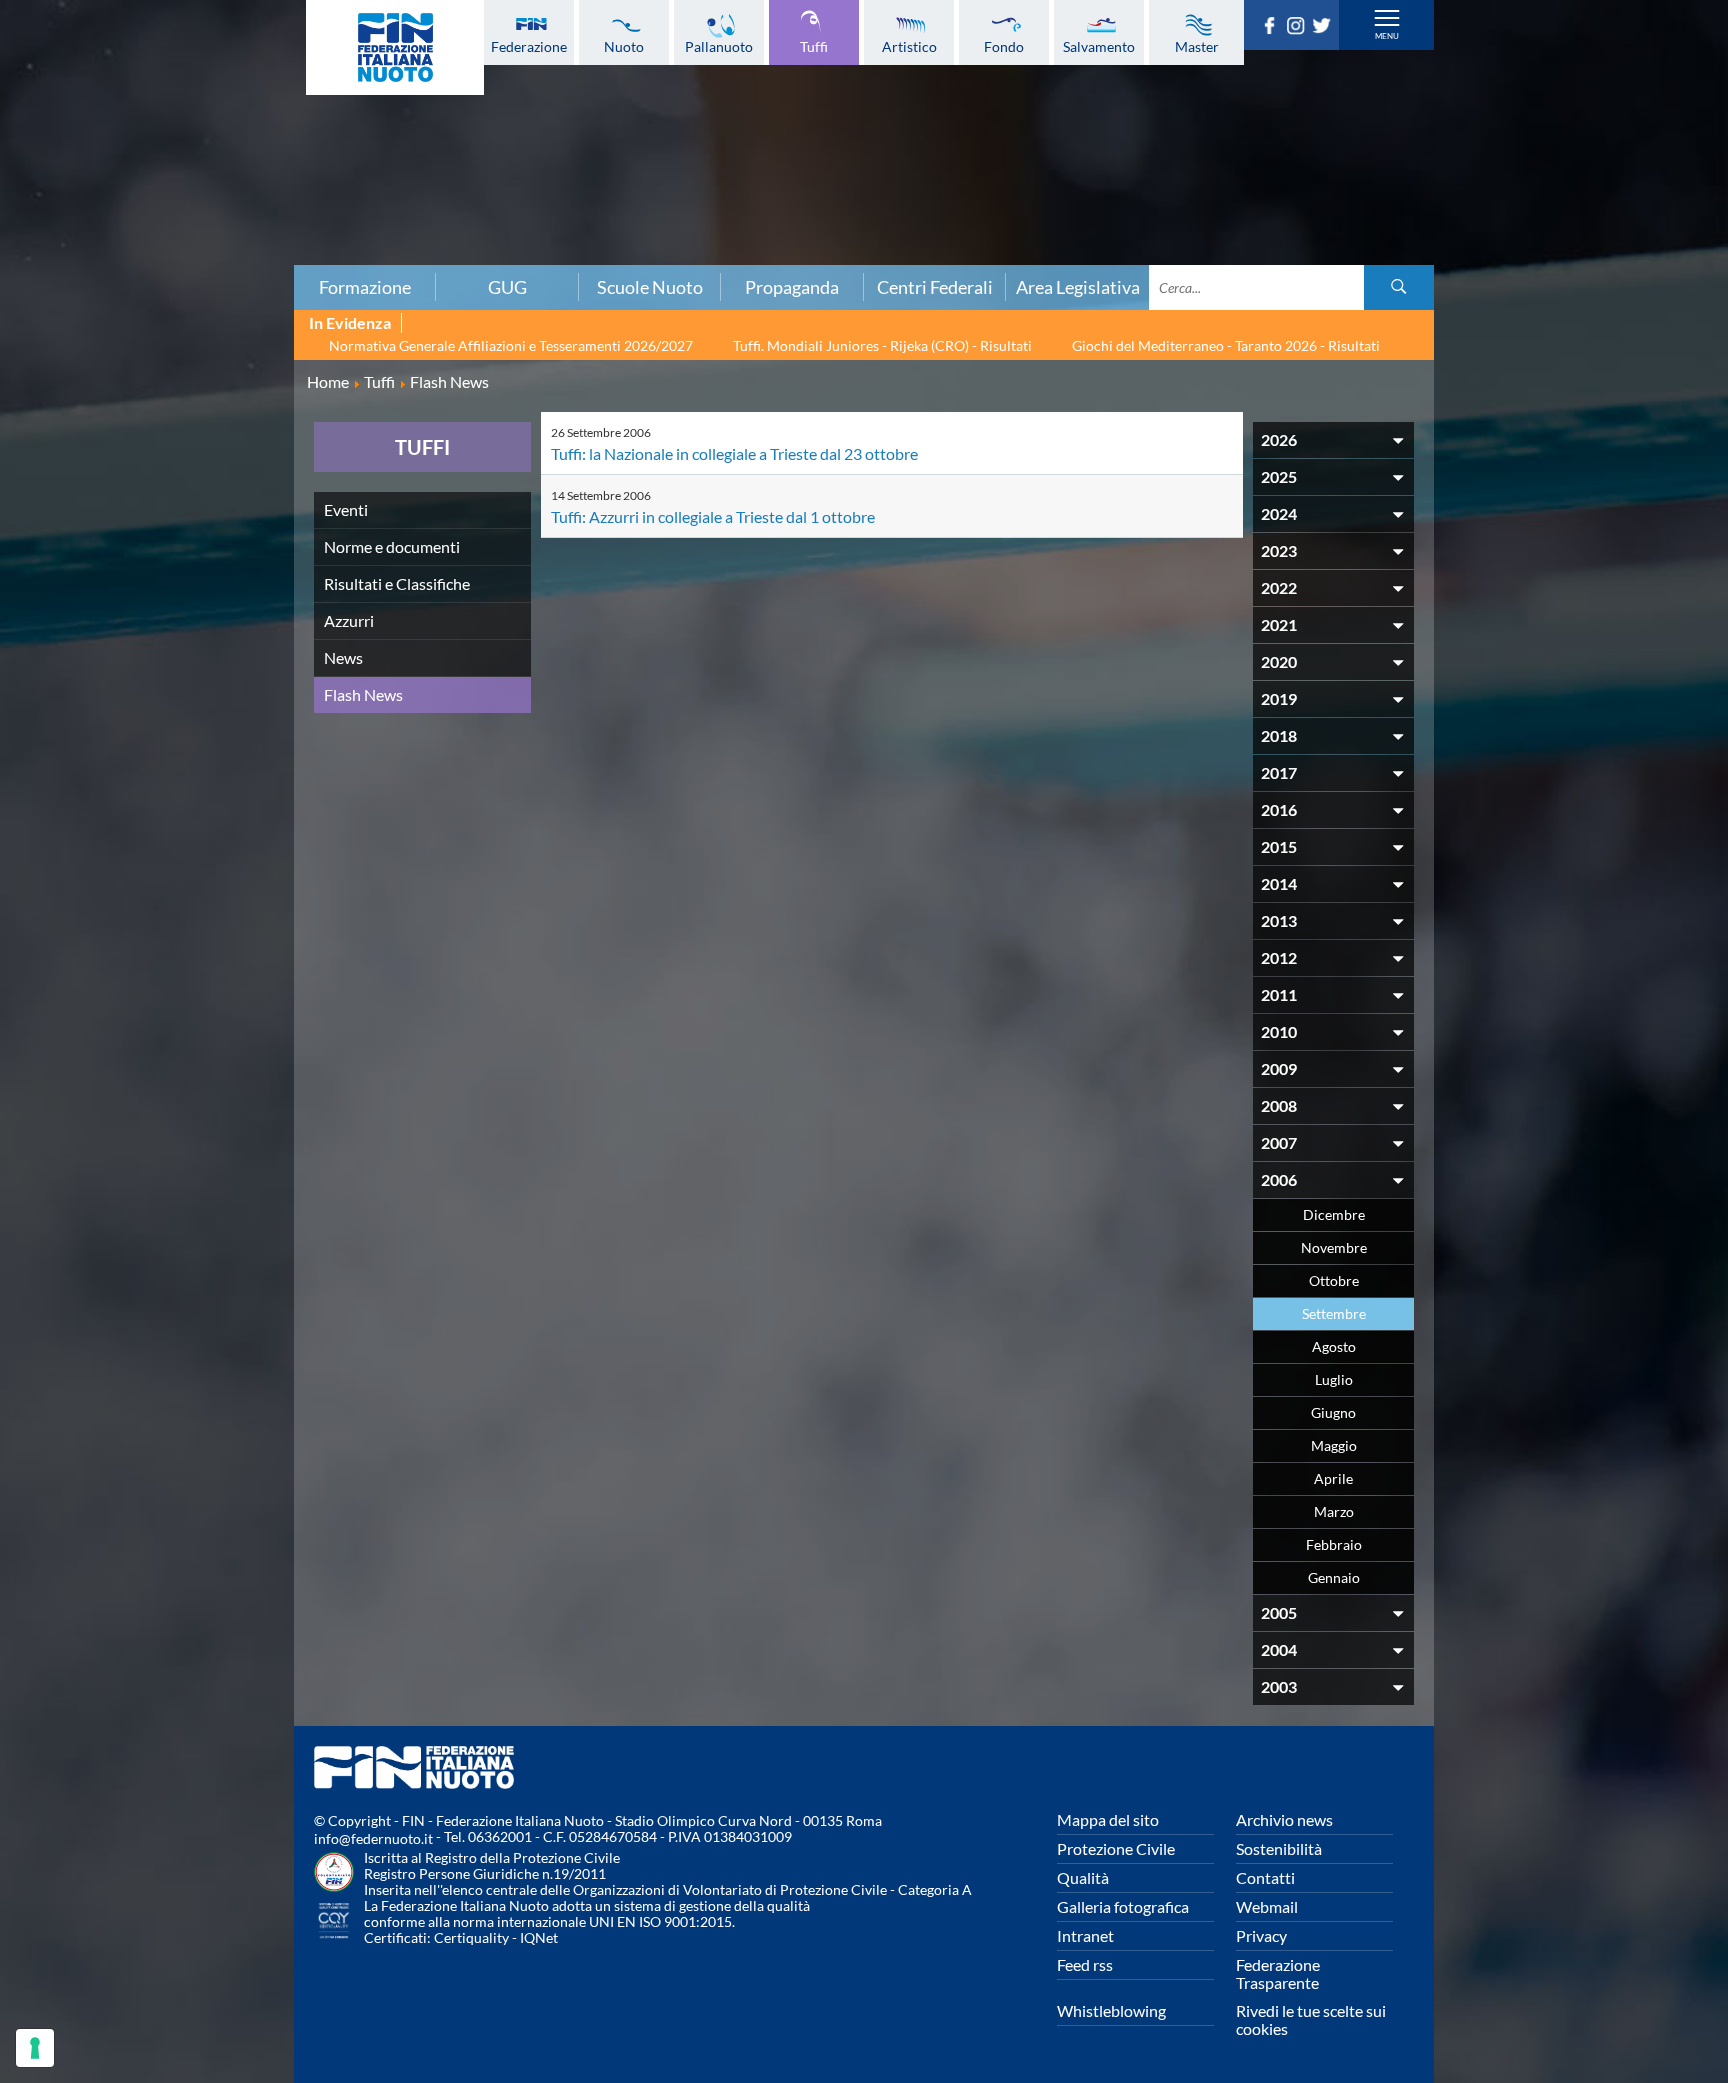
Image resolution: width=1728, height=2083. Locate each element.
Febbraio (1334, 1544)
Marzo (1334, 1511)
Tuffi (814, 46)
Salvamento (1099, 46)
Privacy (1261, 1935)
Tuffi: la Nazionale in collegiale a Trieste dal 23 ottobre (734, 453)
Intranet (1085, 1935)
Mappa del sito (1108, 1819)
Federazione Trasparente (1278, 1973)
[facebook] (1273, 28)
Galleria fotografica (1123, 1906)
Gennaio (1334, 1577)
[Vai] (1399, 287)
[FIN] (395, 47)
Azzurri (349, 620)
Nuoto (624, 46)
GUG (507, 287)
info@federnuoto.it (373, 1838)
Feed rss (1085, 1964)
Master (1197, 46)
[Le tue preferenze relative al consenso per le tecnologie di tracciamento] (35, 2048)
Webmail (1267, 1906)
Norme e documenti (392, 546)
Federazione (529, 46)
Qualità (1083, 1877)
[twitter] (1325, 28)
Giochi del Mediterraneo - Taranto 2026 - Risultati (1226, 345)
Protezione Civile (1116, 1848)
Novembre (1334, 1247)
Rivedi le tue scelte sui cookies (1311, 2019)
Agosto (1334, 1346)
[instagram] (1299, 28)
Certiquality (471, 1937)
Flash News (363, 694)
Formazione (365, 287)
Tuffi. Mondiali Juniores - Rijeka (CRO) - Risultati (882, 345)
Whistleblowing (1111, 2010)
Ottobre (1334, 1280)
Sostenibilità (1279, 1848)
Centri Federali (935, 287)
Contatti (1265, 1877)
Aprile (1333, 1478)
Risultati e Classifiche (397, 583)
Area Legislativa (1078, 287)
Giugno (1333, 1412)
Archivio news (1284, 1819)
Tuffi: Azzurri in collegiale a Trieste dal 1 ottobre (713, 516)
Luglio (1334, 1379)
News (343, 657)
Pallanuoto (719, 46)
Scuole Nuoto (650, 287)
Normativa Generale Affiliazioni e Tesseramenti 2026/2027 (511, 345)
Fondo (1004, 46)
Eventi (346, 509)
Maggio (1334, 1445)
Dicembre (1334, 1214)
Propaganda (792, 287)
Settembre (1334, 1313)
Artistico (909, 46)
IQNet (539, 1937)
